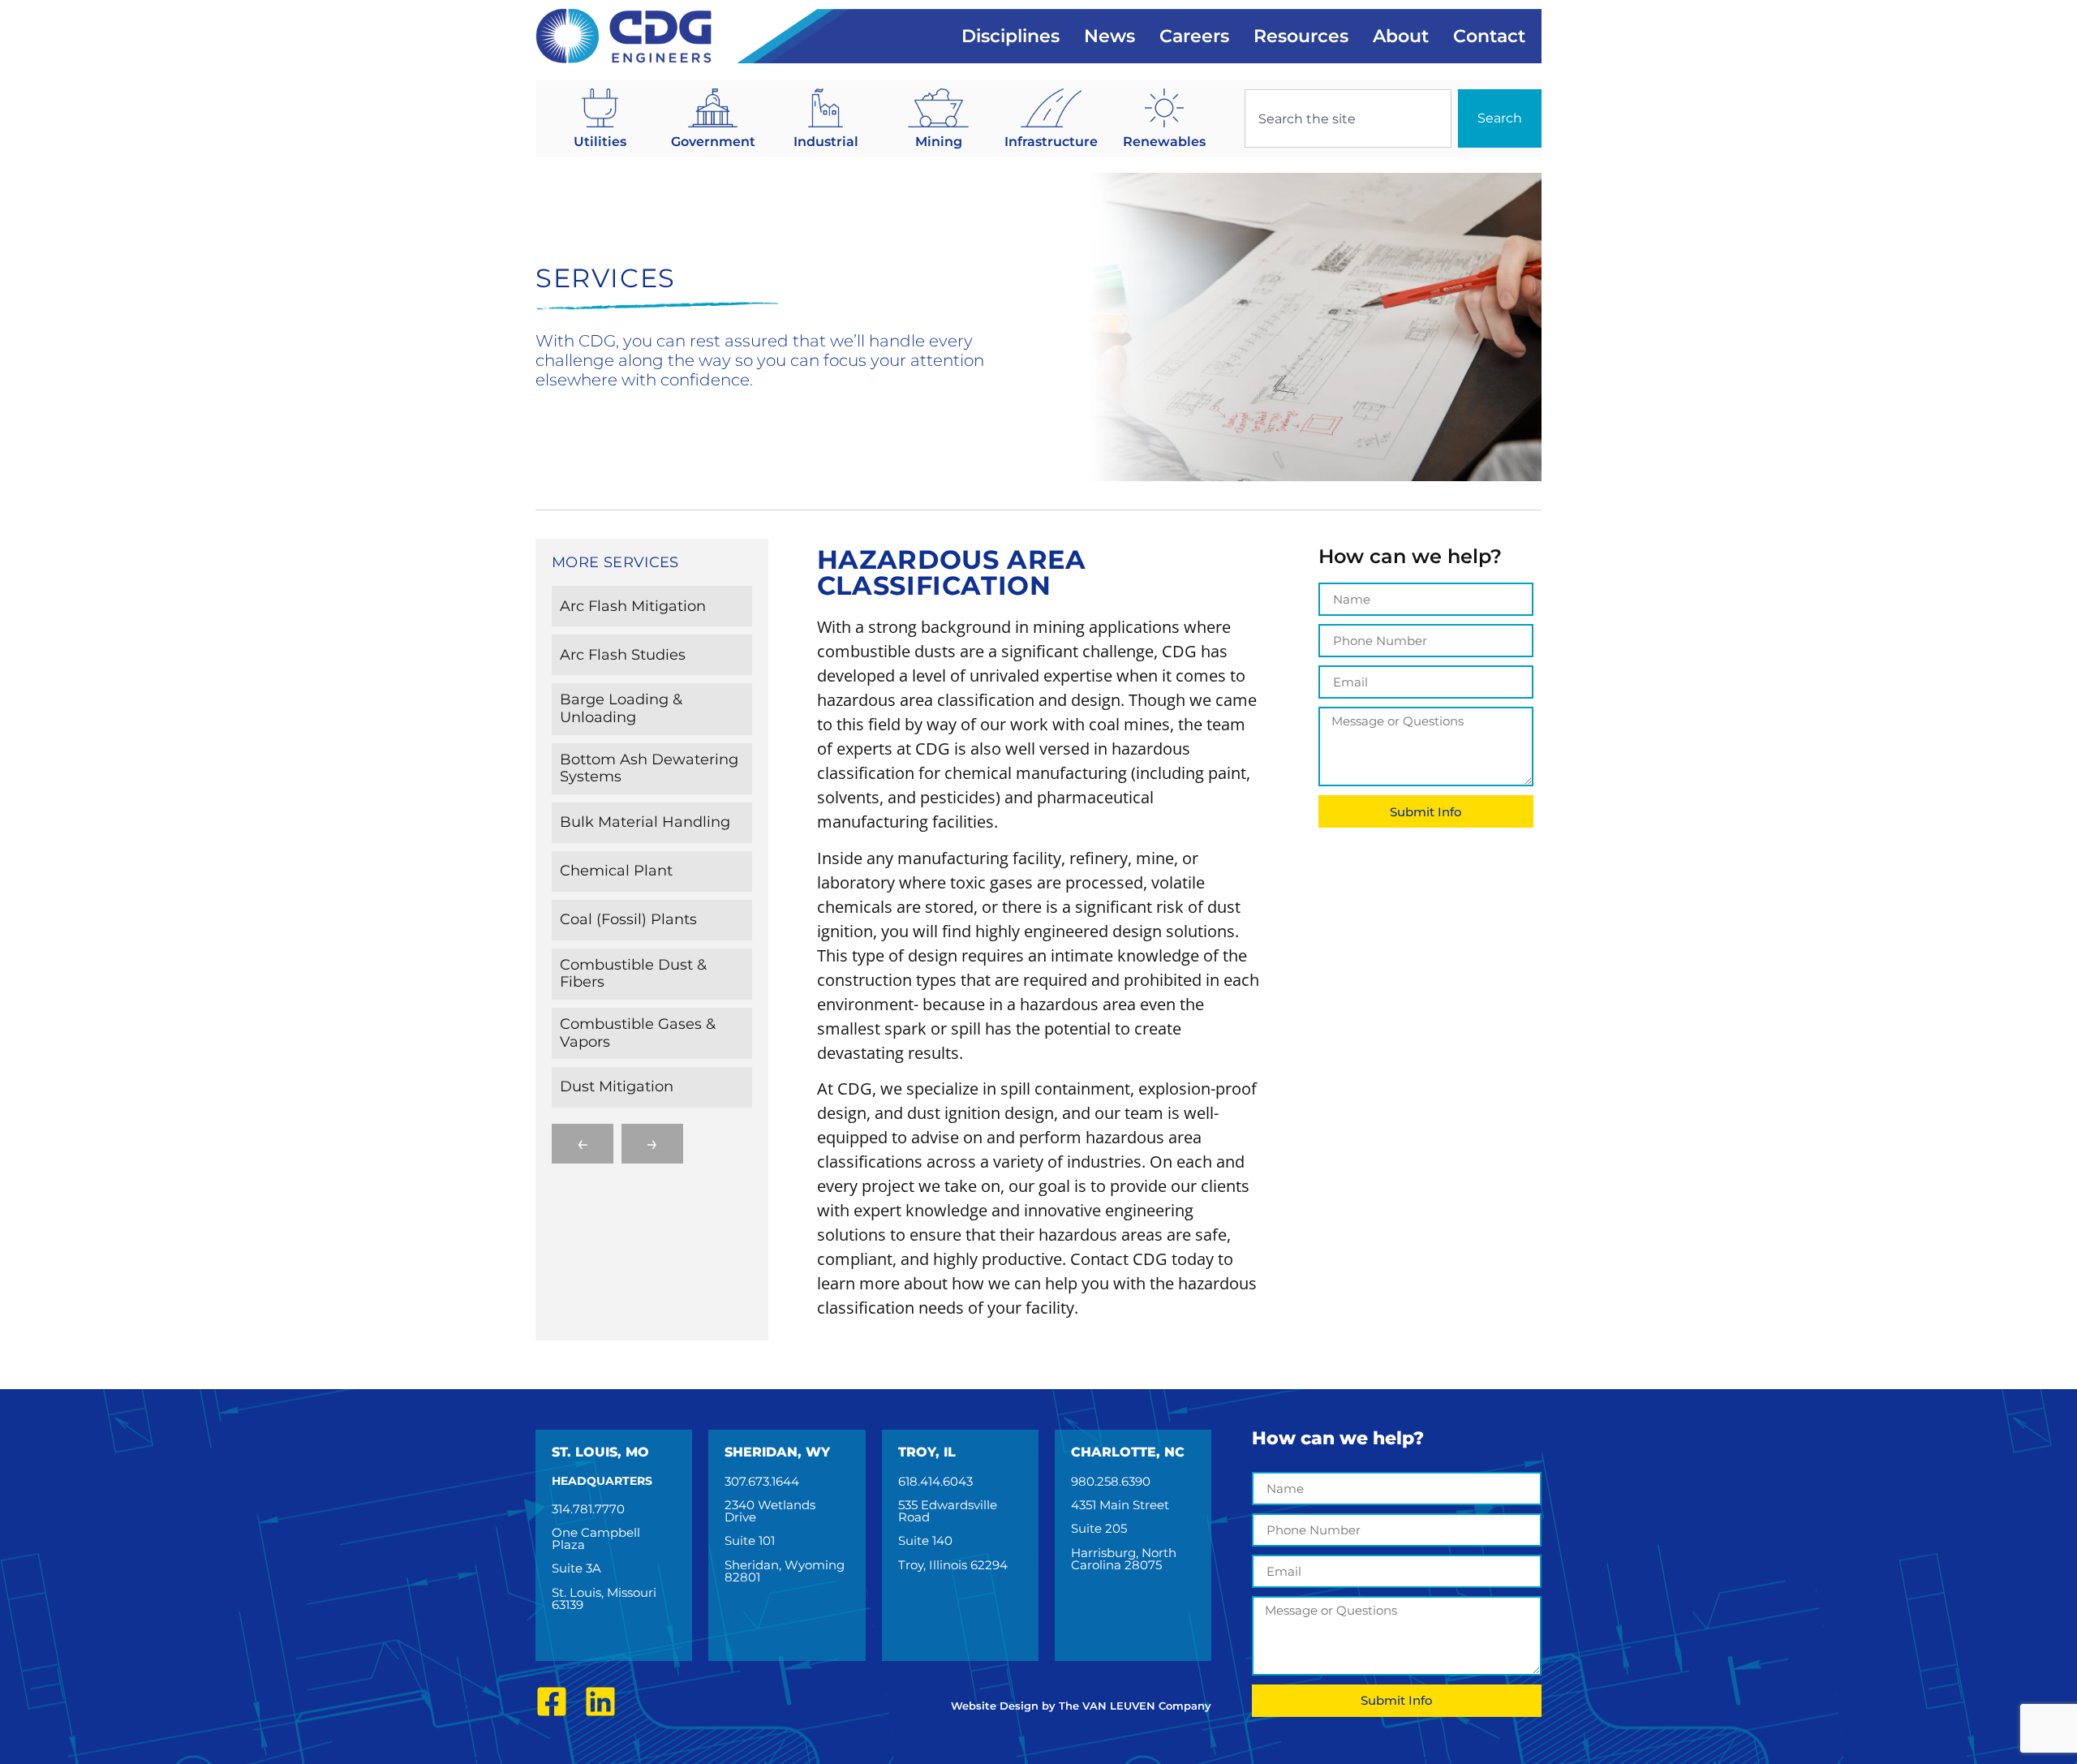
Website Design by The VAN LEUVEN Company (1081, 1706)
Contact (1489, 36)
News (1109, 36)
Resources (1301, 36)
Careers (1194, 36)
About (1401, 36)
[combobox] (1348, 118)
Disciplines (1011, 36)
